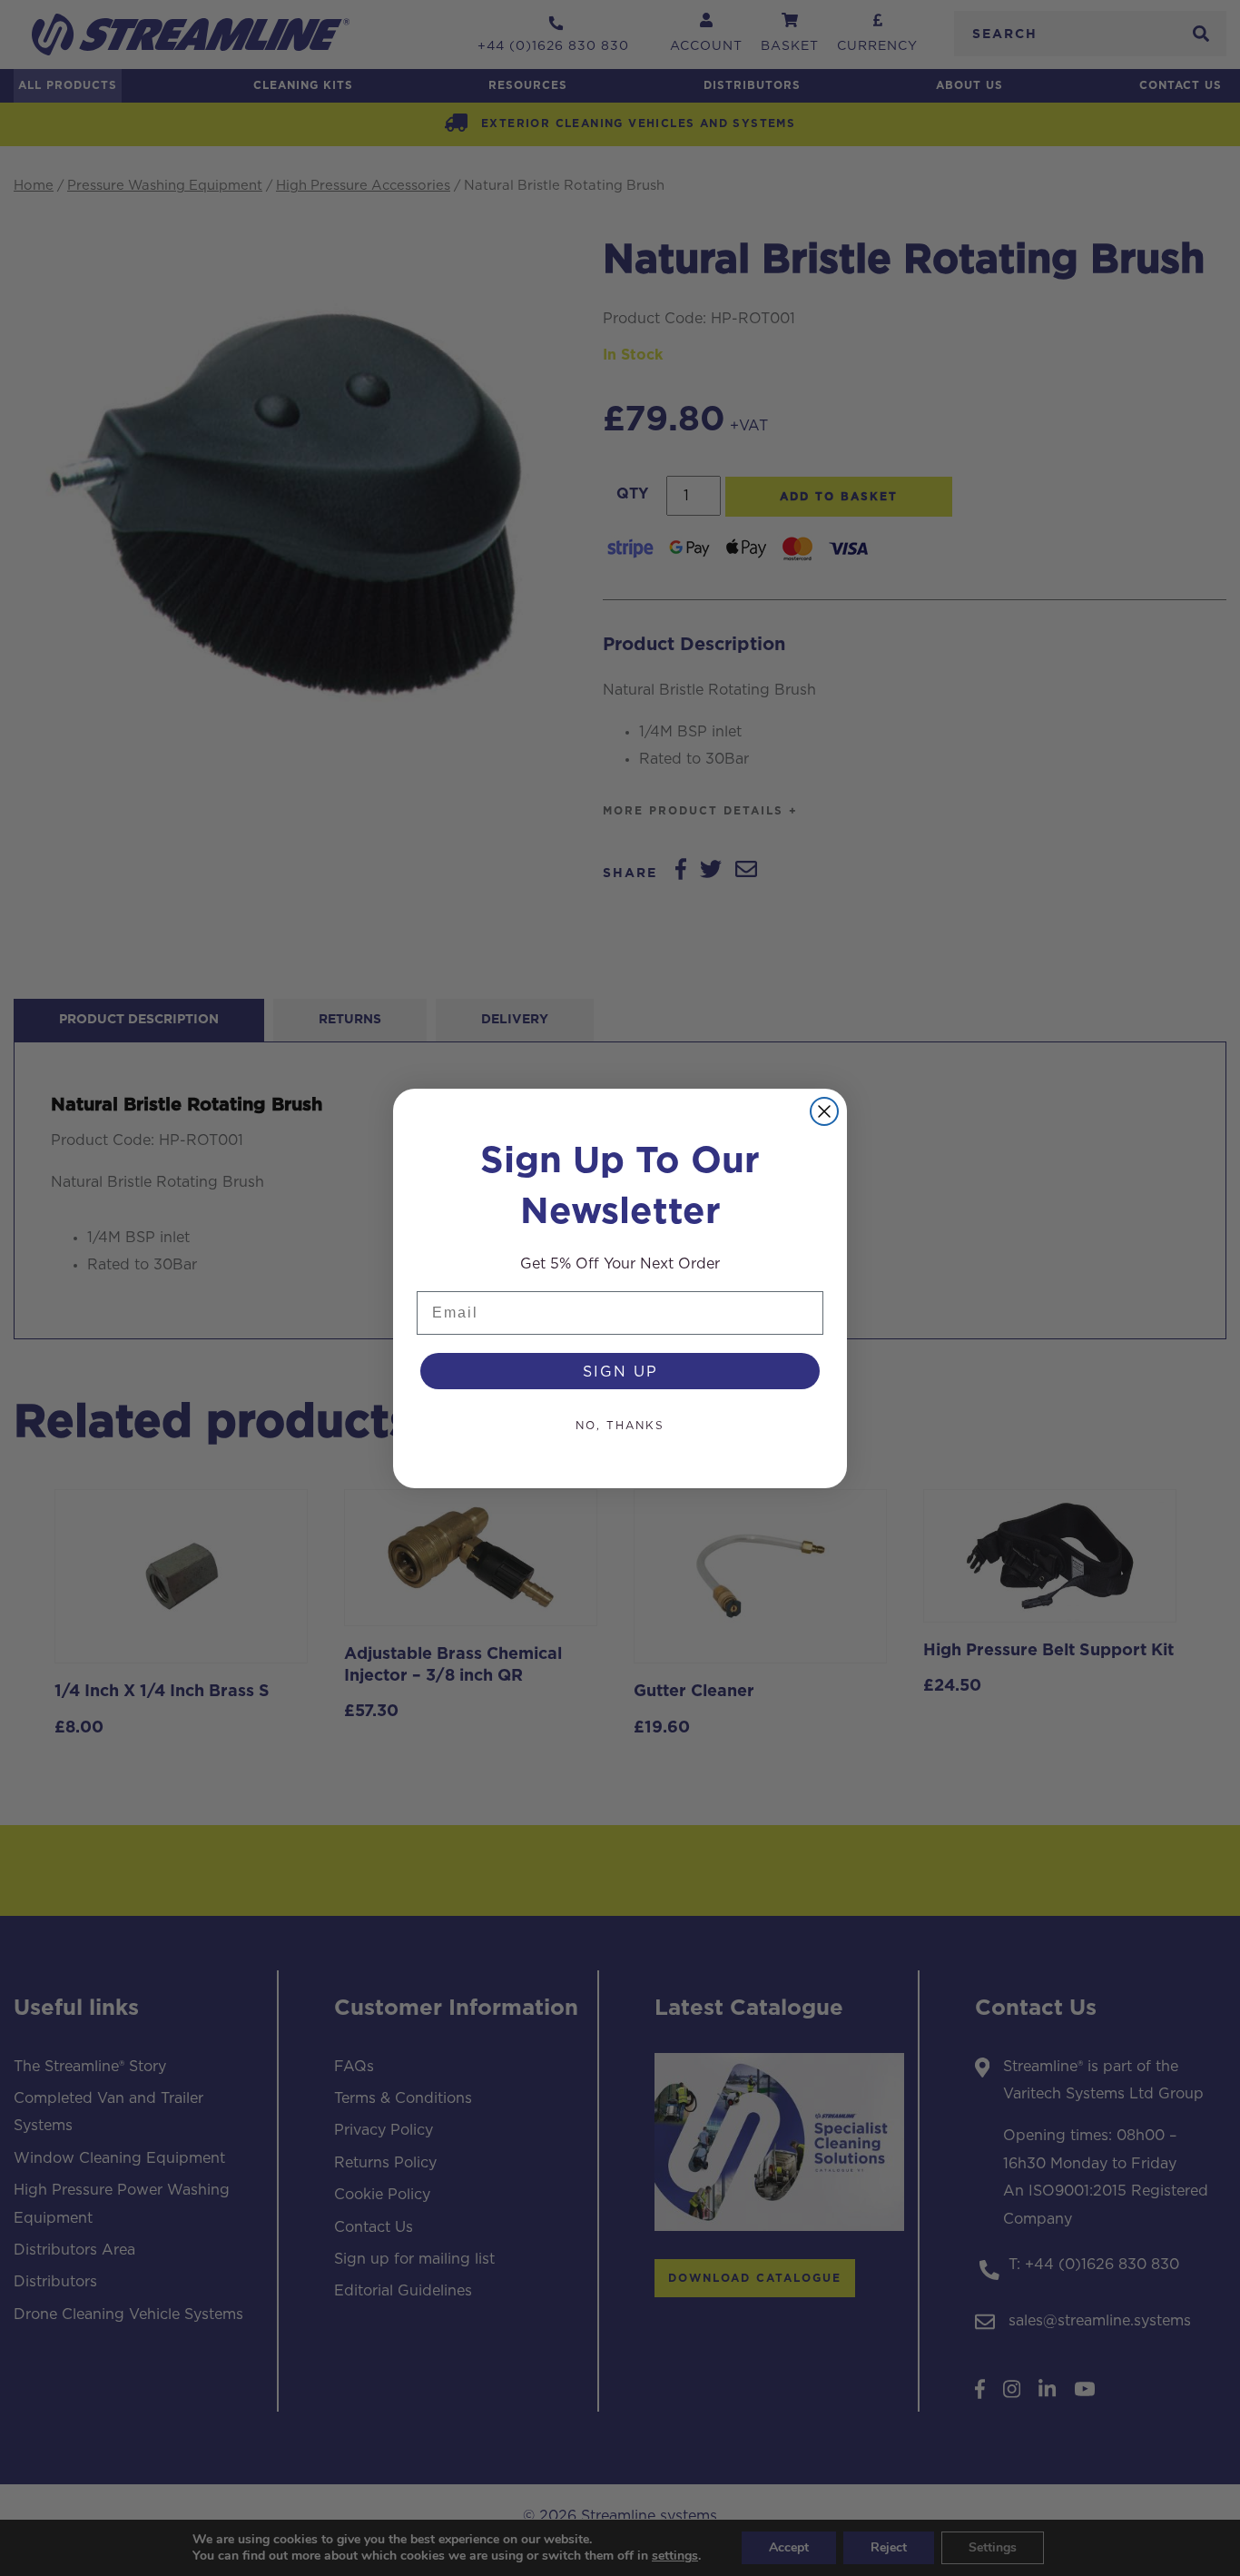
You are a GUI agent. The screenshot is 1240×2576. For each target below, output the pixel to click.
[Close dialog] (824, 1111)
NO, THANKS (620, 1425)
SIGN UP (620, 1371)
